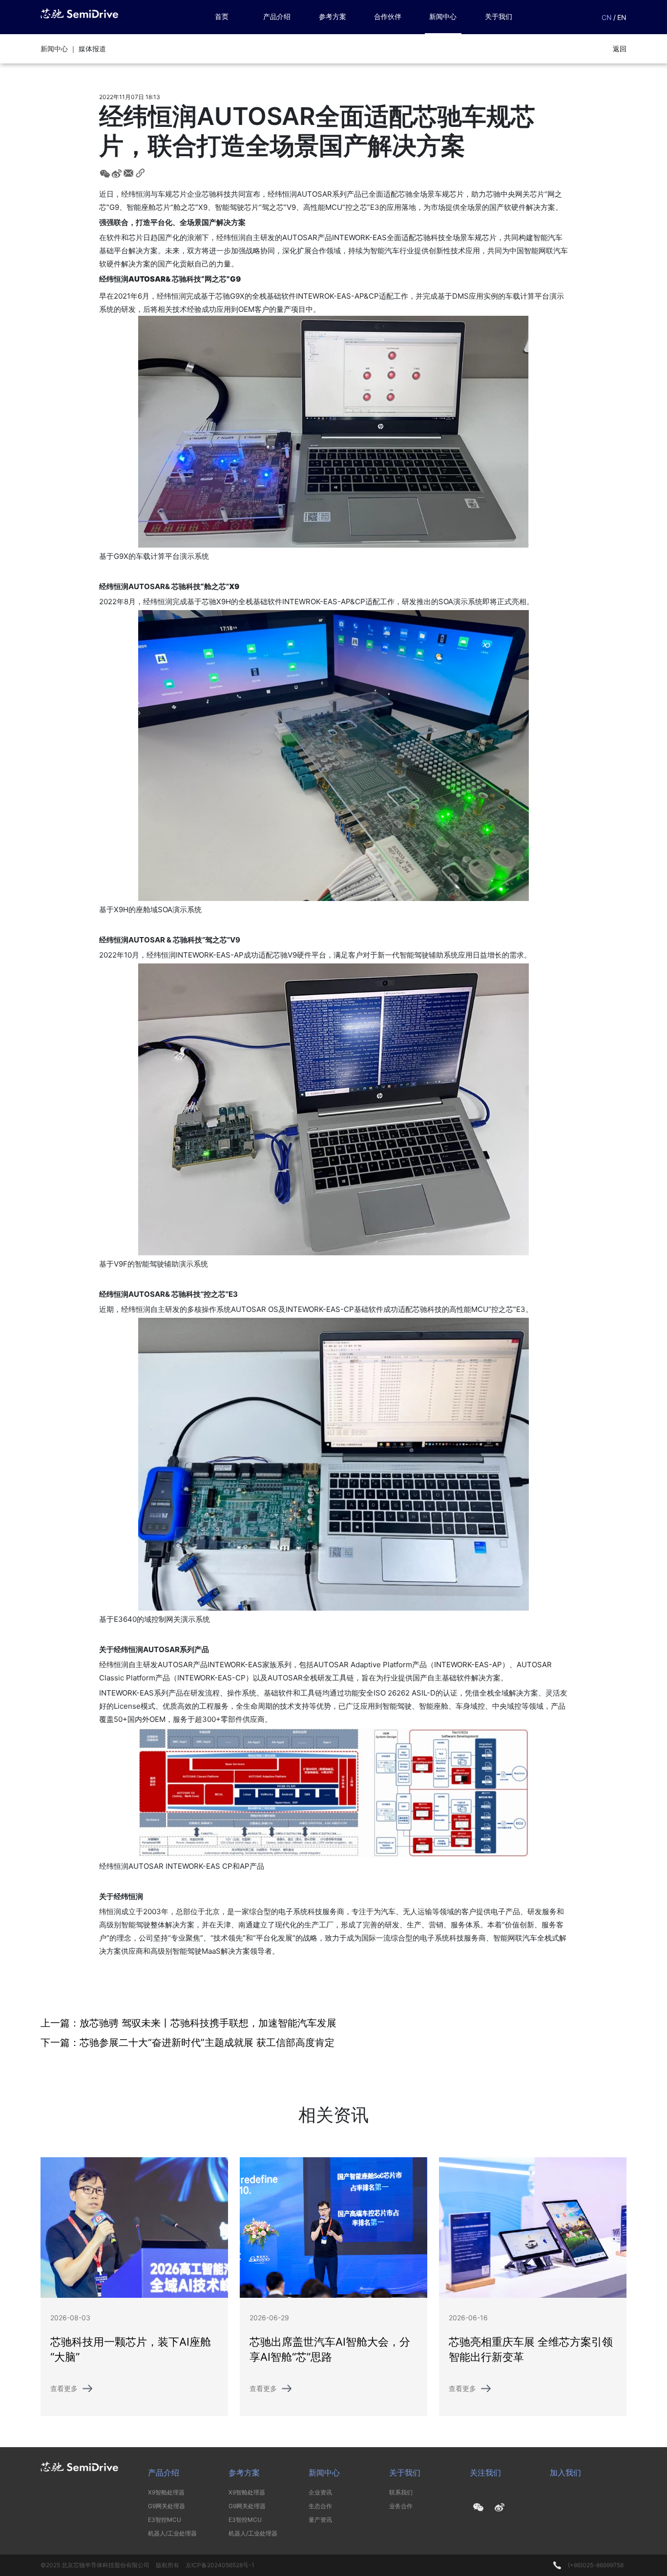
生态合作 (320, 2506)
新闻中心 (443, 16)
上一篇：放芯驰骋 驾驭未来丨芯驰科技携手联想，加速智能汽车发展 (188, 2023)
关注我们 (485, 2473)
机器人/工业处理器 (172, 2533)
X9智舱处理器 (166, 2492)
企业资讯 (320, 2492)
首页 (222, 16)
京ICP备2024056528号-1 (220, 2565)
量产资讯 (320, 2520)
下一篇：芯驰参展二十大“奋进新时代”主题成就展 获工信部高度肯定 (188, 2043)
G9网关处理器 (167, 2506)
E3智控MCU (165, 2520)
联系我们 (401, 2492)
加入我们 (565, 2473)
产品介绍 (277, 16)
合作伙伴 (388, 16)
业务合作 (401, 2506)
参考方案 (333, 16)
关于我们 (499, 16)
